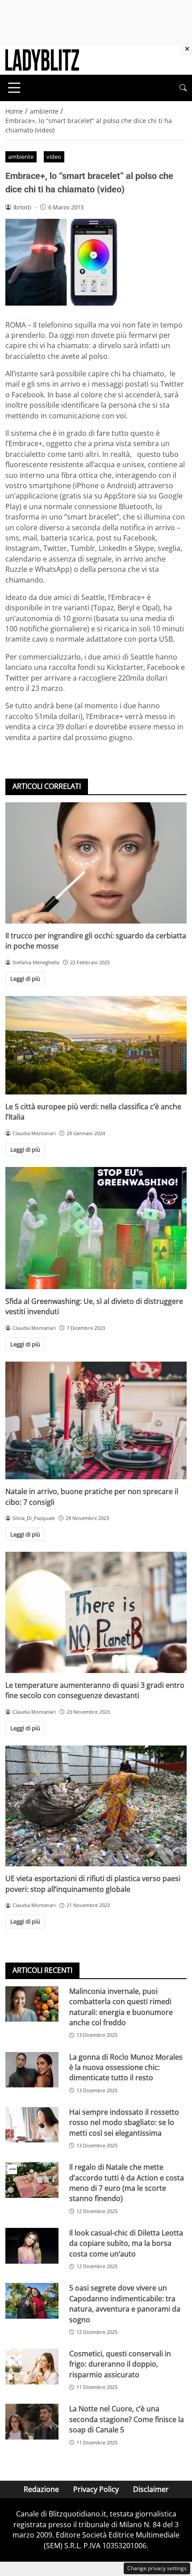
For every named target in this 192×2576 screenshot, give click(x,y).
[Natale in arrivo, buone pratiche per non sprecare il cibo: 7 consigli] (96, 1420)
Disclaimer (151, 2489)
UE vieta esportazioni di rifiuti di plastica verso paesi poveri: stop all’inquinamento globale (93, 1884)
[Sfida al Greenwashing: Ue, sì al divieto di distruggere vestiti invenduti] (96, 1228)
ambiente (21, 157)
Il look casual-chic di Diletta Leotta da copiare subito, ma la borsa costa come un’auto (126, 2243)
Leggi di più (25, 979)
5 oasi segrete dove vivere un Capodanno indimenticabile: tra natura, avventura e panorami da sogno (125, 2303)
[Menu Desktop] (14, 88)
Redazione (41, 2489)
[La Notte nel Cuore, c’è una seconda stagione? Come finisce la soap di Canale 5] (32, 2422)
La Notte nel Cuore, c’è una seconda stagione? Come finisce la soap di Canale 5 (127, 2419)
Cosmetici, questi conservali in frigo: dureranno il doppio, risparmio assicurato (120, 2364)
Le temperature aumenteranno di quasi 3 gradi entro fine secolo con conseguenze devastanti (95, 1690)
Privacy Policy (96, 2489)
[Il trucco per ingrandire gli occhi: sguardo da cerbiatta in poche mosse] (96, 863)
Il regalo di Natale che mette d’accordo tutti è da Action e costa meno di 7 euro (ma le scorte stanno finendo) (127, 2183)
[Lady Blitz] (42, 59)
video (54, 157)
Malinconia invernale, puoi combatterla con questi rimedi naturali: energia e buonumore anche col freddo (121, 2007)
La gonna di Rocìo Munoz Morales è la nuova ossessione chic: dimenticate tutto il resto (126, 2067)
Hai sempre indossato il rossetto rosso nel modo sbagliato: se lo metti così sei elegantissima (124, 2123)
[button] (183, 88)
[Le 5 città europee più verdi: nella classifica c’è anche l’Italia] (96, 1045)
